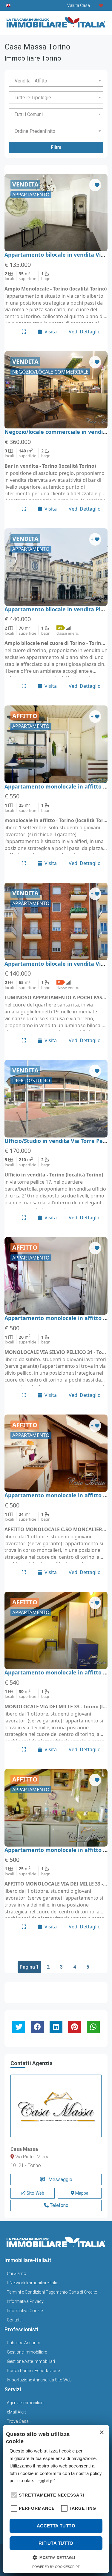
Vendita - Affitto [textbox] (31, 81)
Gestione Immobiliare (27, 2352)
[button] (13, 2494)
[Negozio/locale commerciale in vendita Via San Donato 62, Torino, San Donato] (56, 390)
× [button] (101, 2433)
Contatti (14, 2320)
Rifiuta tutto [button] (56, 2543)
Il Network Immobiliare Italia (33, 2283)
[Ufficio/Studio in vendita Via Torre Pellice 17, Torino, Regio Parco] (56, 1099)
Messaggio (60, 2179)
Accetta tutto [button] (56, 2526)
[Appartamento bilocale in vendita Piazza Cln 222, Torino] (56, 567)
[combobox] (56, 81)
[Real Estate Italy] (9, 5)
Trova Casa (18, 2421)
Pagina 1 (29, 1967)
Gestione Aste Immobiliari (31, 2361)
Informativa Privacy (25, 2301)
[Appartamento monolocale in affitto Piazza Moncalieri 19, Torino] (56, 1453)
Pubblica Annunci (23, 2343)
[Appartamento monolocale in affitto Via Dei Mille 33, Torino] (56, 1631)
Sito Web (35, 2193)
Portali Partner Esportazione (33, 2371)
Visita (51, 332)
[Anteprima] (24, 332)
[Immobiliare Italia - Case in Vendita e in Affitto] (56, 21)
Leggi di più (46, 2481)
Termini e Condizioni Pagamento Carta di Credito (52, 2292)
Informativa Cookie (25, 2311)
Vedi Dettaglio (85, 332)
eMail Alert (16, 2412)
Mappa (81, 2193)
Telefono (59, 2205)
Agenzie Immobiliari (25, 2403)
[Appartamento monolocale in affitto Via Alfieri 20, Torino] (56, 744)
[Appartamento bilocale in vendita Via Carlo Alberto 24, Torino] (56, 213)
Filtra (56, 147)
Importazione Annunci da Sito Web (39, 2380)
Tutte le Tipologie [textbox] (33, 98)
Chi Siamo (17, 2273)
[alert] (56, 2499)
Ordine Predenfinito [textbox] (35, 131)
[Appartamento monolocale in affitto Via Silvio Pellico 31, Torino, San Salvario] (56, 1276)
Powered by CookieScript (56, 2567)
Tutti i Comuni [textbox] (29, 114)
